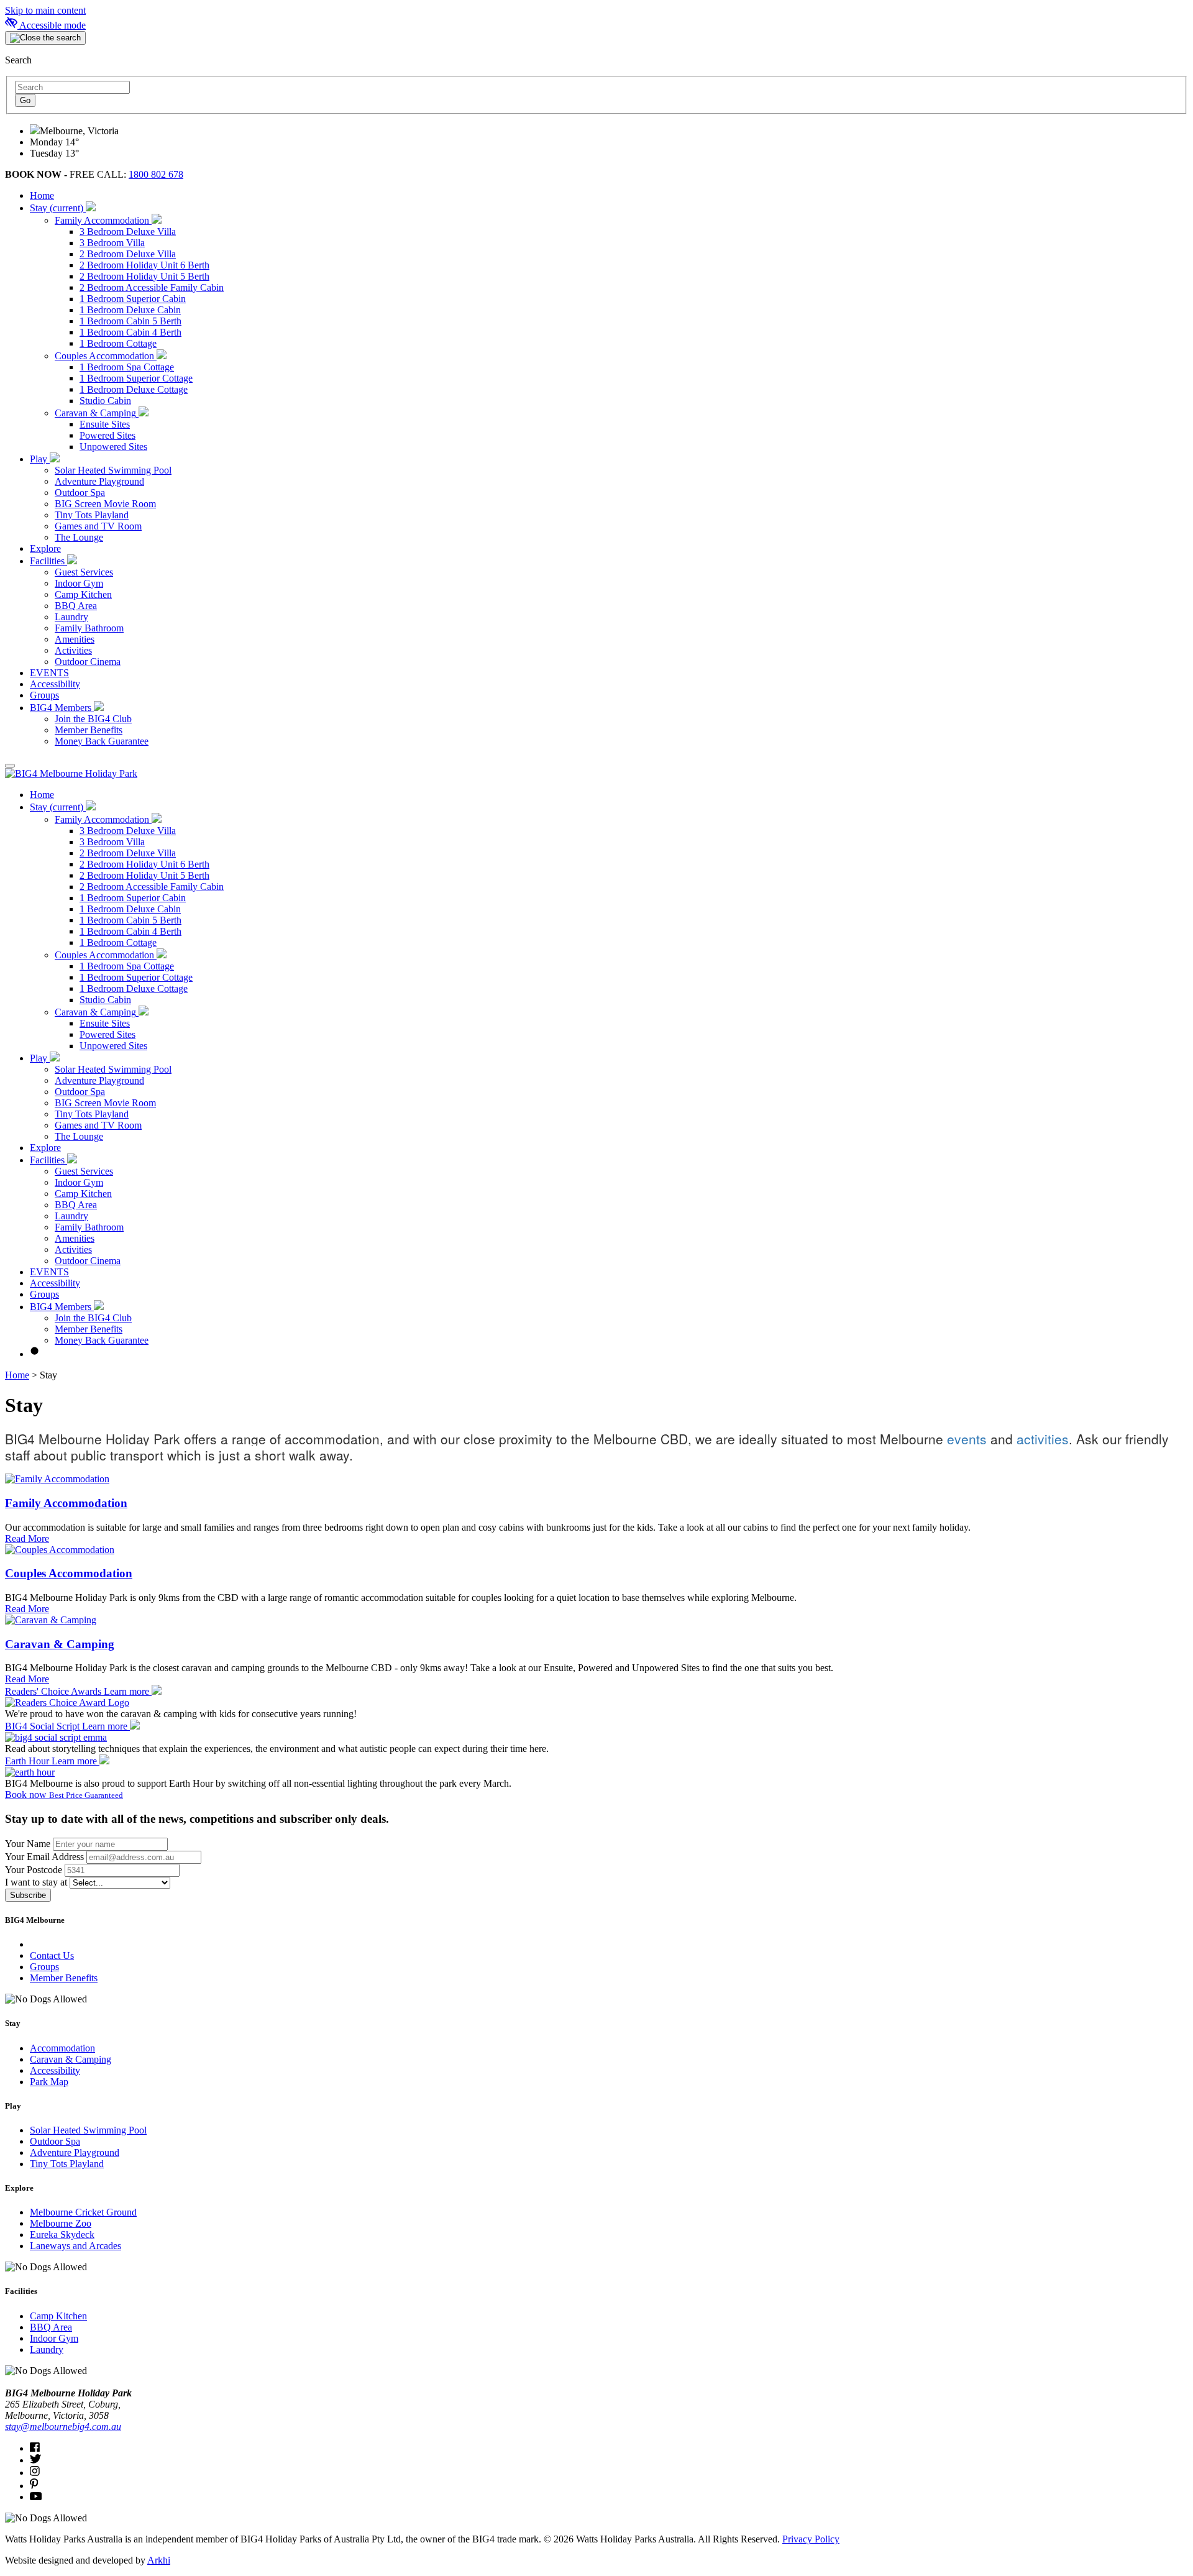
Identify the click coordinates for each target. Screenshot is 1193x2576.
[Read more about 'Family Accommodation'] (57, 1479)
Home (17, 1375)
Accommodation (62, 2048)
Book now (64, 1794)
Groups (44, 1967)
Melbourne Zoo (61, 2223)
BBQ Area (51, 2327)
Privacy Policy (811, 2539)
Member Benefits (64, 1978)
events (967, 1439)
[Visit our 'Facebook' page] (35, 2448)
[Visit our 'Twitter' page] (35, 2460)
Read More (27, 1538)
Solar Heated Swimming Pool (88, 2130)
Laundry (47, 2349)
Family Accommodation (66, 1503)
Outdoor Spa (55, 2141)
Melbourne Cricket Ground (83, 2212)
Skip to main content (45, 10)
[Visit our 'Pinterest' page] (34, 2486)
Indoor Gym (54, 2338)
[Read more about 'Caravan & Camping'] (51, 1620)
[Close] (45, 38)
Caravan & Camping (60, 1644)
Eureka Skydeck (62, 2235)
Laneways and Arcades (75, 2246)
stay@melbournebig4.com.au (63, 2427)
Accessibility (55, 2070)
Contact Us (52, 1955)
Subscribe (28, 1895)
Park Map (49, 2082)
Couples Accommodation (69, 1573)
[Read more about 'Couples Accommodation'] (60, 1550)
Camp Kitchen (58, 2316)
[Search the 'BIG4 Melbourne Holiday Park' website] (35, 1354)
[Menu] (10, 766)
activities (1043, 1439)
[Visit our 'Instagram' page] (35, 2473)
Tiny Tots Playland (67, 2164)
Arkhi (159, 2560)
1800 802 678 (156, 174)
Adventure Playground (75, 2152)
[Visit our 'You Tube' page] (36, 2497)
